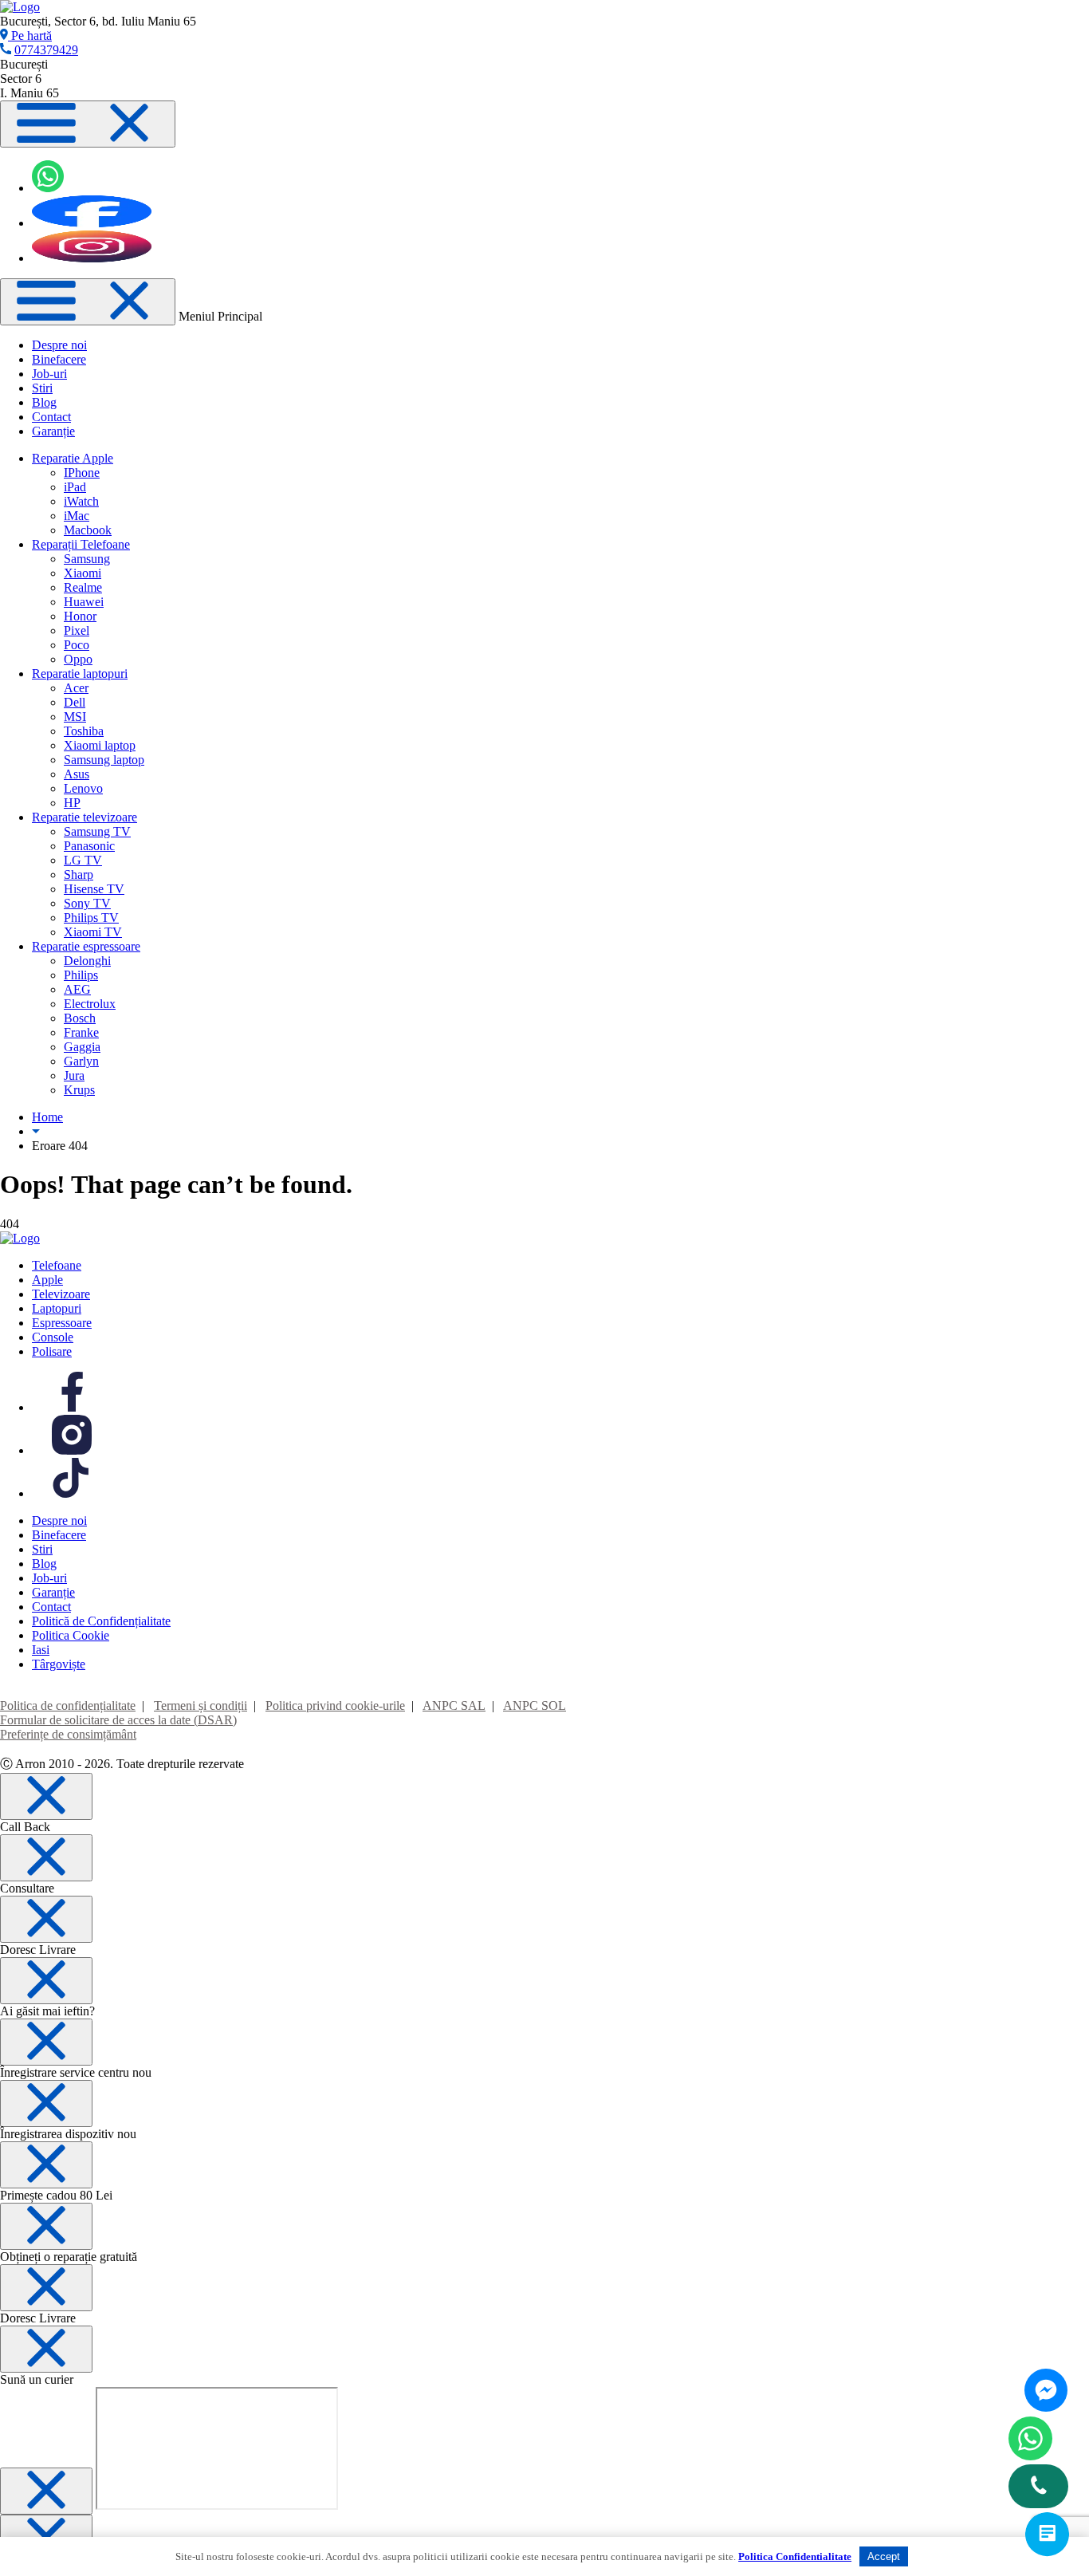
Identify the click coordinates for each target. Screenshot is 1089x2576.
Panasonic (89, 846)
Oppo (78, 659)
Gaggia (82, 1047)
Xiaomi (83, 573)
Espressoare (62, 1323)
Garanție (53, 431)
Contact (51, 417)
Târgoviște (59, 1664)
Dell (75, 702)
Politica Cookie (71, 1635)
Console (53, 1337)
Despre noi (59, 345)
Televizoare (61, 1294)
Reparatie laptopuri (80, 674)
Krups (79, 1090)
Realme (83, 587)
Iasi (41, 1650)
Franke (81, 1032)
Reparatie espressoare (86, 946)
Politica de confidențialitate (68, 1706)
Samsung (87, 559)
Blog (44, 402)
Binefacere (59, 359)
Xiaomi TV (93, 932)
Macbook (88, 530)
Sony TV (87, 903)
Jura (74, 1075)
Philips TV (91, 918)
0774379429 (46, 50)
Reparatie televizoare (85, 817)
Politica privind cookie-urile (335, 1706)
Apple (47, 1280)
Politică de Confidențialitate (101, 1621)
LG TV (83, 860)
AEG (77, 989)
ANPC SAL (454, 1706)
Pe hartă (30, 35)
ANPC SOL (535, 1706)
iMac (77, 516)
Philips (81, 975)
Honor (80, 616)
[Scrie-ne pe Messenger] (1046, 2390)
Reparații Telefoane (81, 544)
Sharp (79, 874)
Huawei (84, 602)
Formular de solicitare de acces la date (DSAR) (118, 1720)
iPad (75, 487)
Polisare (52, 1351)
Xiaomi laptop (100, 745)
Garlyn (81, 1061)
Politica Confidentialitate (795, 2556)
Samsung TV (97, 831)
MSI (75, 717)
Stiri (42, 388)
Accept (884, 2556)
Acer (76, 688)
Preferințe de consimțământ (68, 1734)
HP (72, 803)
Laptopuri (57, 1308)
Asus (77, 774)
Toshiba (84, 731)
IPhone (82, 473)
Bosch (80, 1018)
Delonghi (87, 961)
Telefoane (57, 1265)
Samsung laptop (104, 760)
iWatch (81, 501)
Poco (77, 645)
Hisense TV (94, 889)
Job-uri (49, 374)
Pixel (77, 630)
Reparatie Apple (73, 458)
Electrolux (90, 1004)
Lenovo (83, 788)
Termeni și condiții (201, 1706)
